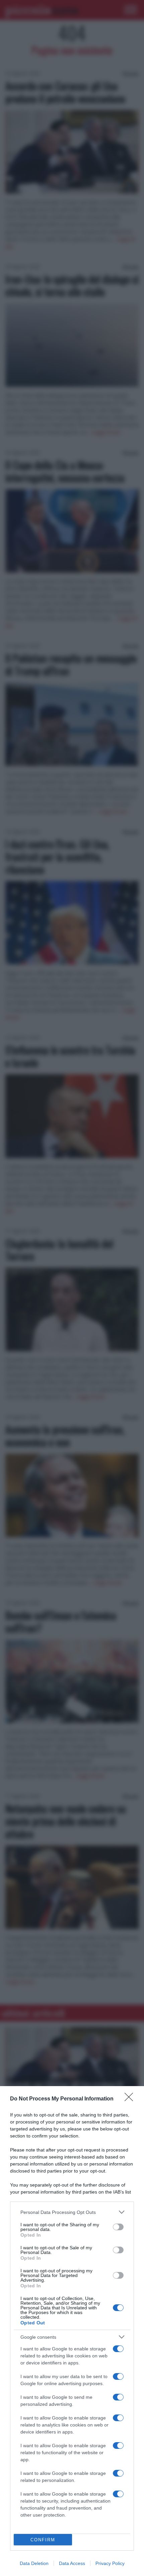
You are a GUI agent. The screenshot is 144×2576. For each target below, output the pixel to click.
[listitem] (72, 2212)
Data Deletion (34, 2563)
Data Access (72, 2563)
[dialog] (72, 2331)
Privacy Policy (110, 2563)
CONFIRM (43, 2540)
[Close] (131, 2099)
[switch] (118, 2227)
